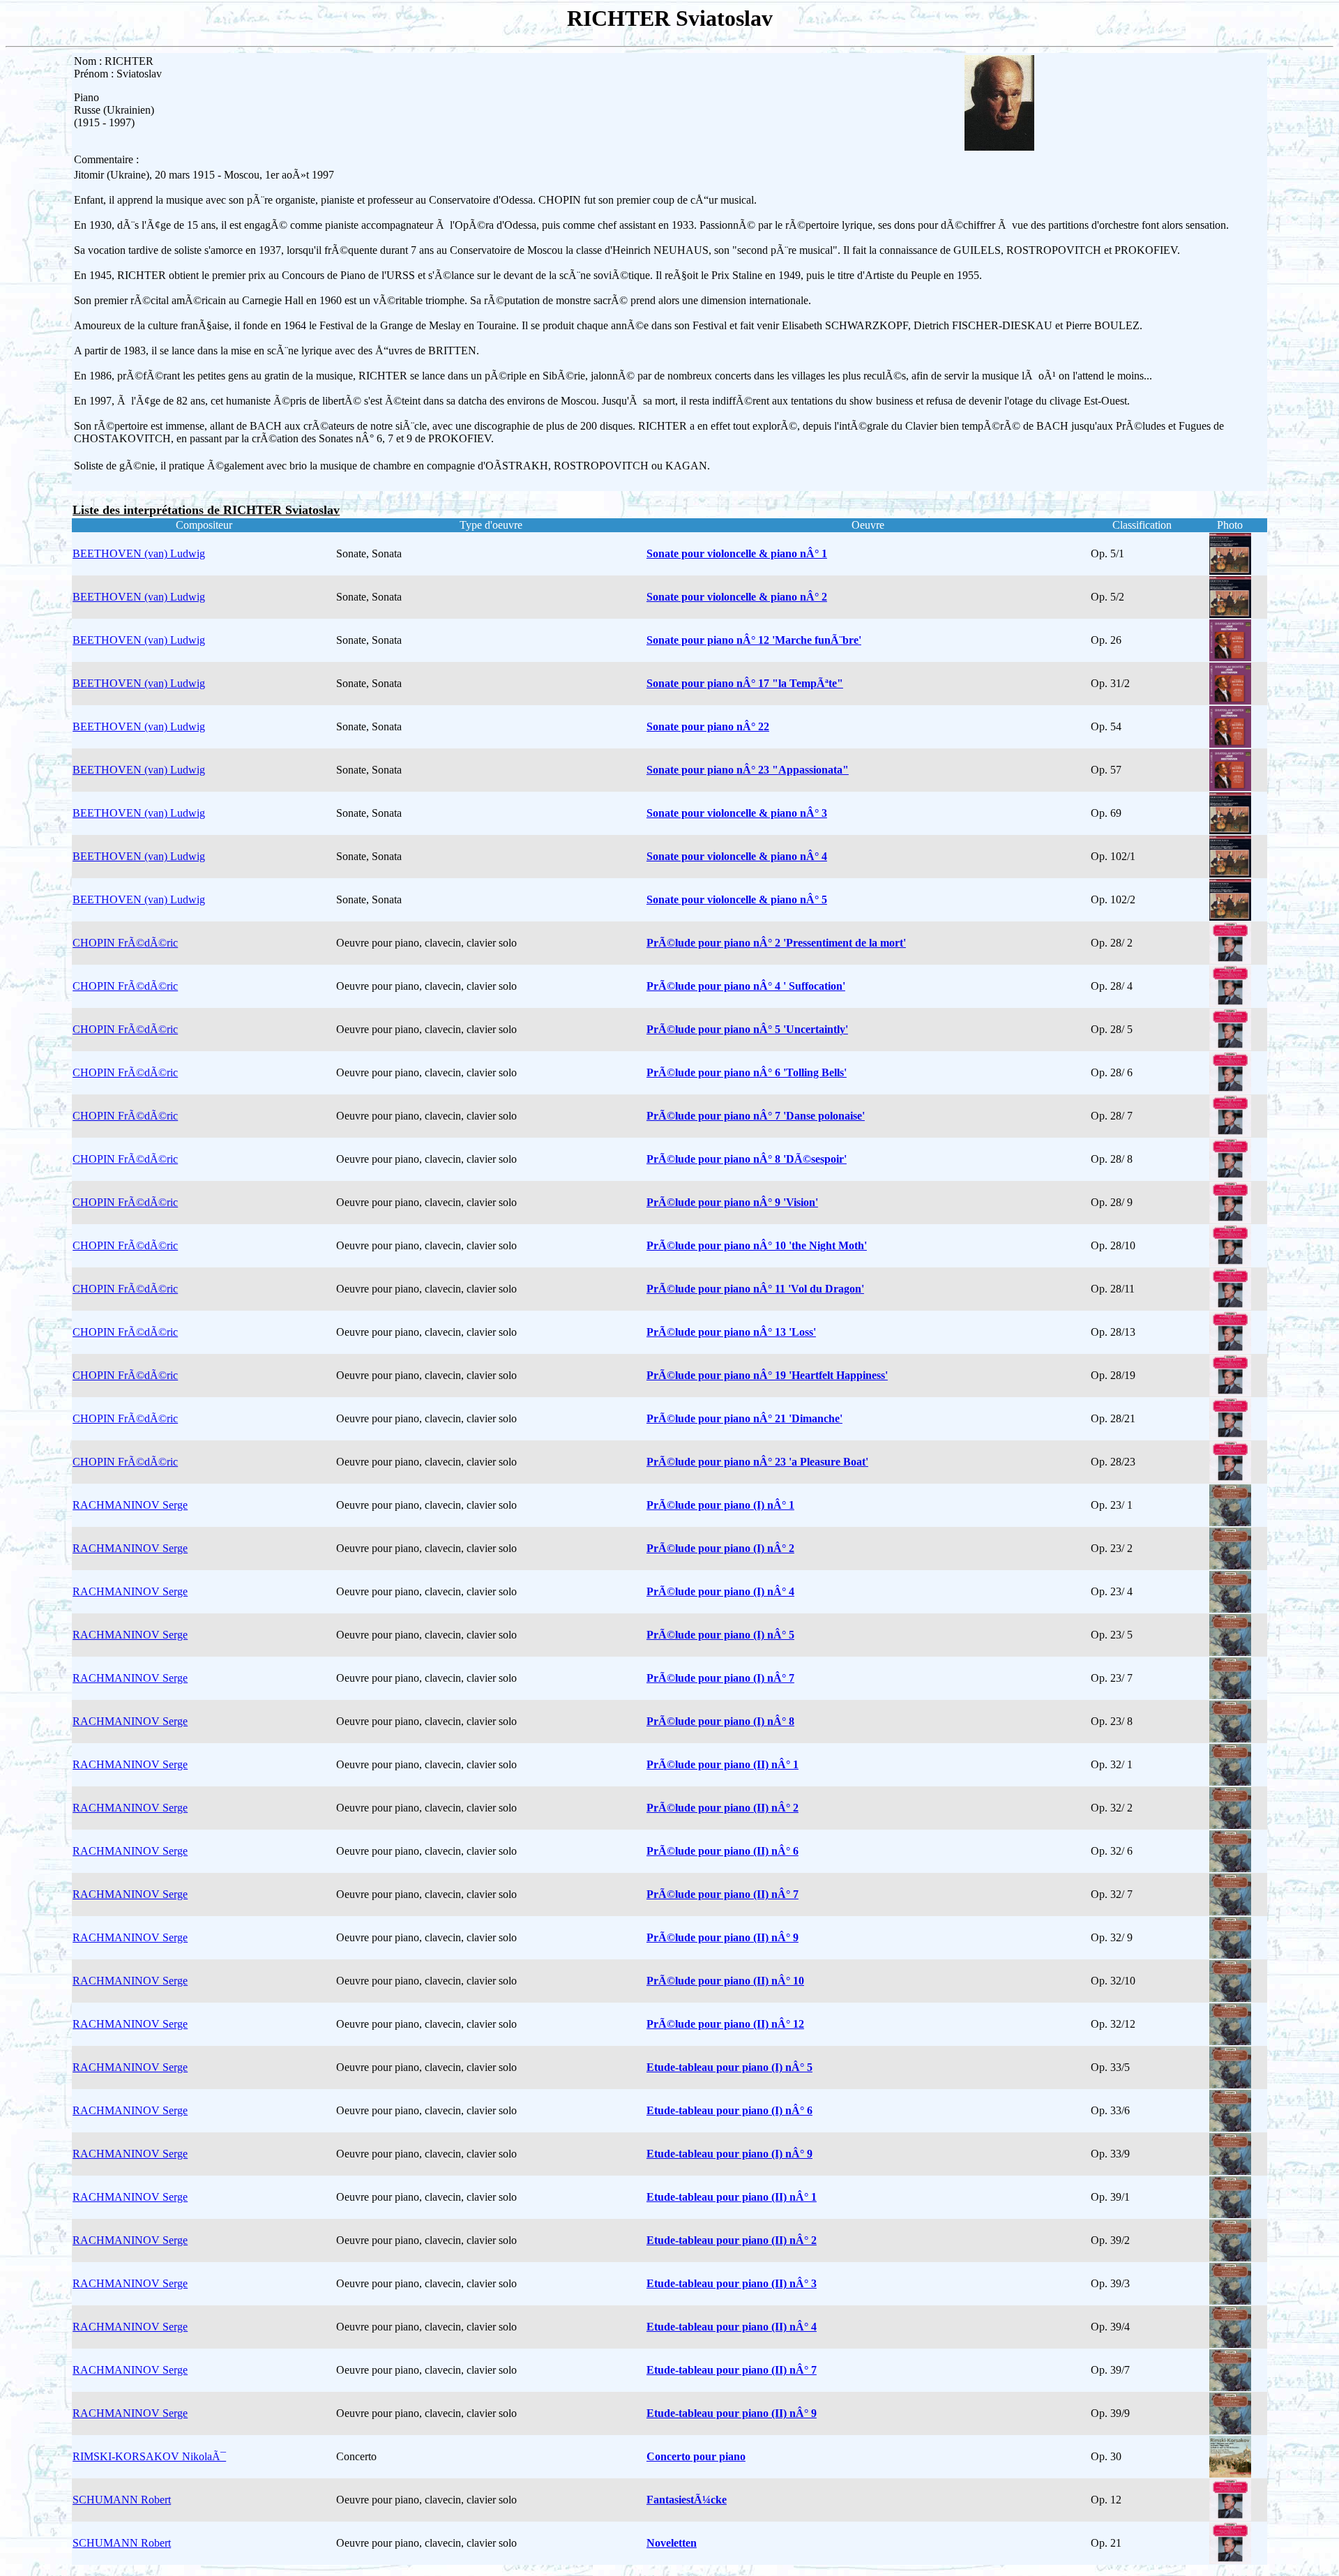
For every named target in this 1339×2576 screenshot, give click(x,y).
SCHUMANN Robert (122, 2500)
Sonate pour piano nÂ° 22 (708, 726)
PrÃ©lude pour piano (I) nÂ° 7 (720, 1678)
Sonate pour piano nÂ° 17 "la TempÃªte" (745, 683)
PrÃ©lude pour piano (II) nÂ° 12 (725, 2024)
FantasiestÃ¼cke (687, 2500)
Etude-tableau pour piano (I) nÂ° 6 (729, 2110)
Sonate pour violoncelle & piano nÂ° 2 (737, 597)
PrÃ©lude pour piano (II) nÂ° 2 (723, 1808)
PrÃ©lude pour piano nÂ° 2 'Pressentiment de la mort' (776, 943)
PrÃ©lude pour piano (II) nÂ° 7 (723, 1894)
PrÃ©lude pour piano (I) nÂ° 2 (720, 1548)
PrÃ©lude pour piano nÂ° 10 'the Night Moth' (757, 1245)
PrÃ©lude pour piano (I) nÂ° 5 (720, 1635)
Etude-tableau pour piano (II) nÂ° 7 (732, 2370)
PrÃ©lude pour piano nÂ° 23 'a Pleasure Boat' (757, 1462)
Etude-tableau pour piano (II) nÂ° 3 (732, 2283)
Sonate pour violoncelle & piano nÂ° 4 (737, 856)
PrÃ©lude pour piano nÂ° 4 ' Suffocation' (746, 986)
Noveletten (672, 2543)
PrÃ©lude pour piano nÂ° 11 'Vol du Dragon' (755, 1289)
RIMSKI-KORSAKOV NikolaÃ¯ (149, 2456)
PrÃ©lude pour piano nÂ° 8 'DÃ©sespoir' (747, 1159)
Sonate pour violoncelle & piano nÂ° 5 (737, 899)
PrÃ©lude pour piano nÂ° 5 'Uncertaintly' (747, 1029)
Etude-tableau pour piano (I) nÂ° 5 (729, 2067)
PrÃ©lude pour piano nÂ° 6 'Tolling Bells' (747, 1072)
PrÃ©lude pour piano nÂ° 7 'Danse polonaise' (756, 1116)
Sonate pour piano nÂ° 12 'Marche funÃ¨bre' (754, 640)
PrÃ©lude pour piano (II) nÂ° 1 (723, 1764)
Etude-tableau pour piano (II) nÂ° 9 (732, 2413)
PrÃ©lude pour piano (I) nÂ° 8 (720, 1721)
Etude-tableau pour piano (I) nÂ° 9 (729, 2154)
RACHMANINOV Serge (130, 1505)
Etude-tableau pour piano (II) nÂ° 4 (732, 2327)
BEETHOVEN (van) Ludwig (139, 553)
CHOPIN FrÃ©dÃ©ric (125, 943)
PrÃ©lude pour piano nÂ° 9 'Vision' (732, 1202)
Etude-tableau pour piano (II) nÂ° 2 (732, 2240)
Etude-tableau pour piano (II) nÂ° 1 (732, 2197)
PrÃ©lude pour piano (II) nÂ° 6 (723, 1851)
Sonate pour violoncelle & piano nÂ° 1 (737, 553)
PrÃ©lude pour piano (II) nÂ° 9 (723, 1937)
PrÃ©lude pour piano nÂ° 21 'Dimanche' (744, 1418)
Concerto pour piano (696, 2456)
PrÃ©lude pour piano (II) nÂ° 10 (725, 1981)
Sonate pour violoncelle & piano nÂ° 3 (737, 813)
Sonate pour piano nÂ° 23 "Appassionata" (748, 770)
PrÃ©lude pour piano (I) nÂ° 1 (720, 1505)
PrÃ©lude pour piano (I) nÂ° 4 (720, 1591)
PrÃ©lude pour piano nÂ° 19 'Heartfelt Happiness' (767, 1375)
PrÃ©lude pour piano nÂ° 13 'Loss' (731, 1332)
